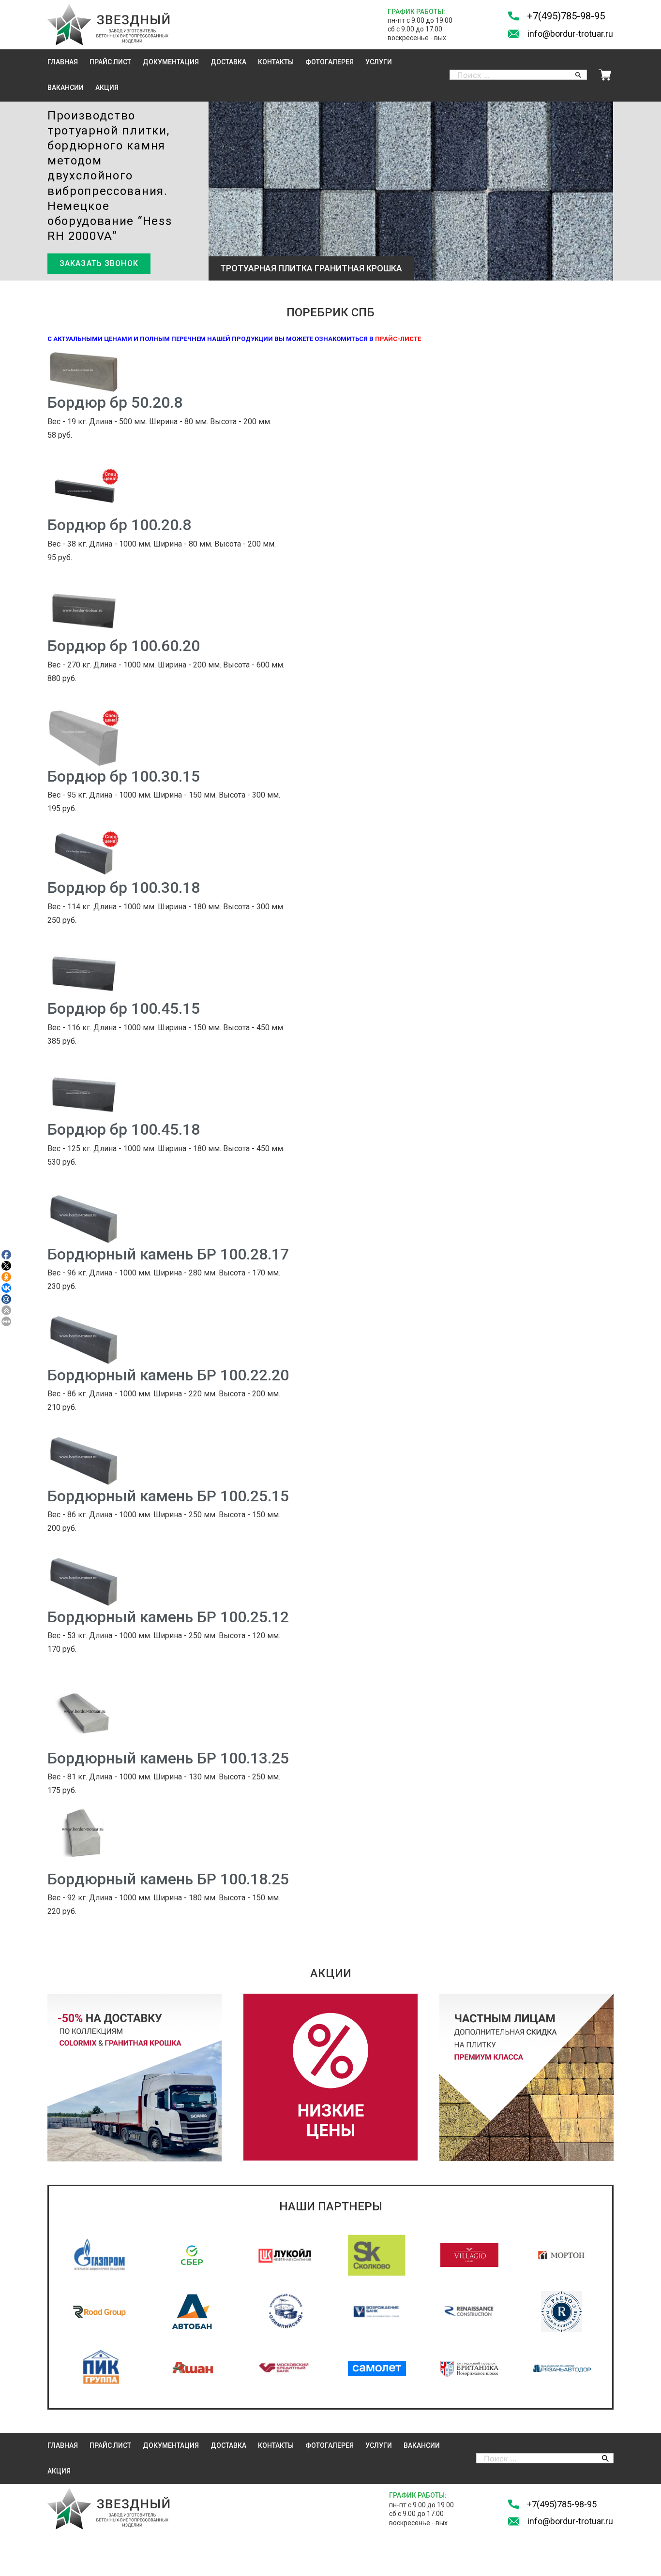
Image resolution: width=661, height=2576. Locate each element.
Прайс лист (110, 62)
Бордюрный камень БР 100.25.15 (168, 1496)
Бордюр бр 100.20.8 (119, 525)
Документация (171, 62)
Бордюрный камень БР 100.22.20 (168, 1375)
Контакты (276, 62)
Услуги (379, 62)
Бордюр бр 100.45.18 (124, 1129)
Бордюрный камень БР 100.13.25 (168, 1758)
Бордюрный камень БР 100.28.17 (168, 1254)
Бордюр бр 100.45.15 (124, 1008)
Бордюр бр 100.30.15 (124, 776)
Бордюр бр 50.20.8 (115, 402)
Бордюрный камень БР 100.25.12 (168, 1617)
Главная (63, 62)
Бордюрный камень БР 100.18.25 (168, 1879)
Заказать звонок (99, 263)
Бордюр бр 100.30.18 (124, 888)
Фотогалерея (330, 62)
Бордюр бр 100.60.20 (124, 646)
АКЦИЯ (107, 88)
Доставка (228, 62)
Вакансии (66, 88)
